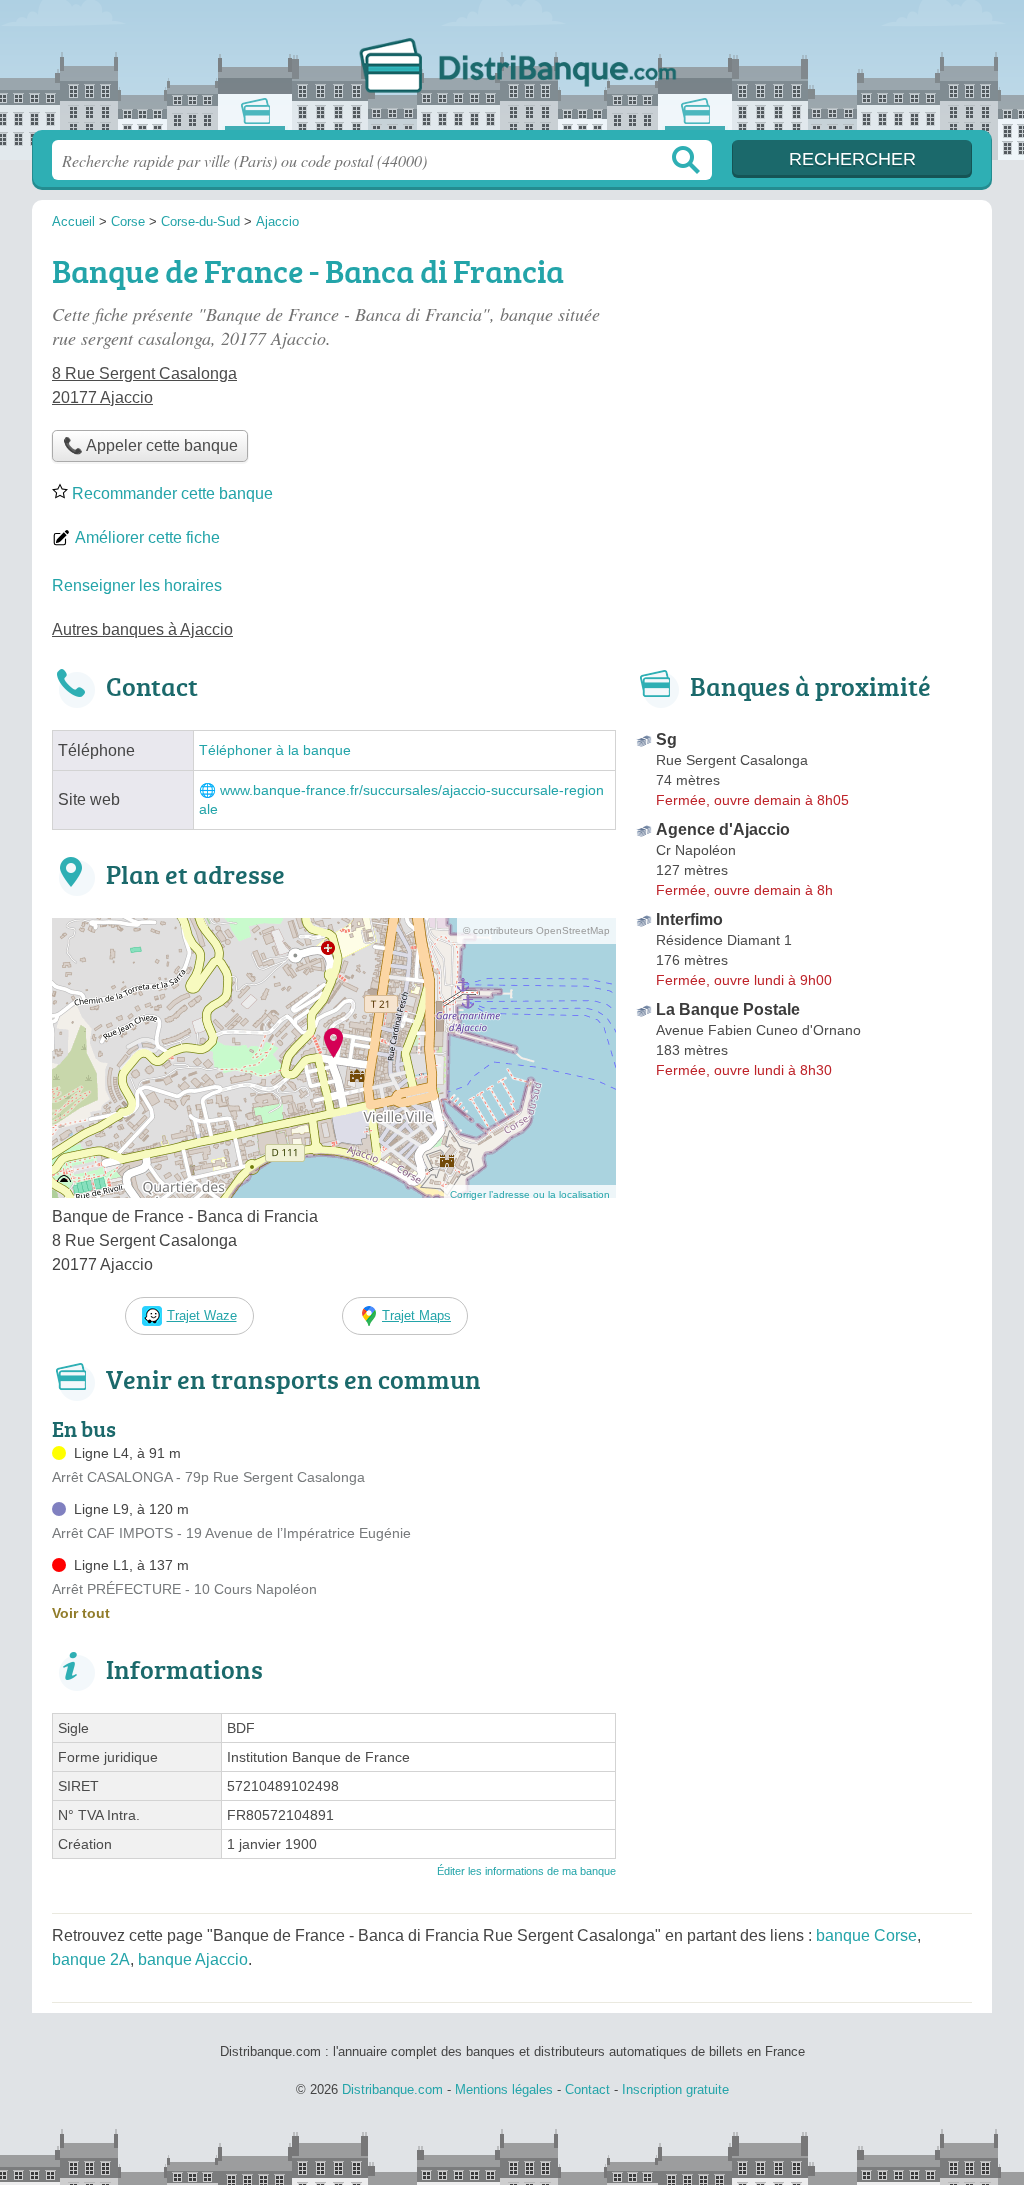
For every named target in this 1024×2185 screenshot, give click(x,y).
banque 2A (91, 1959)
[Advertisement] (804, 386)
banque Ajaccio (193, 1959)
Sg (666, 739)
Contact (587, 2089)
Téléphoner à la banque (275, 750)
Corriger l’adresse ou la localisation (530, 1194)
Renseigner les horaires (137, 585)
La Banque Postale (728, 1009)
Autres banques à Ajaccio (142, 629)
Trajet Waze (202, 1315)
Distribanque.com (512, 71)
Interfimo (689, 919)
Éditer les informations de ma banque (526, 1871)
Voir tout (81, 1613)
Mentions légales (504, 2089)
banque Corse (866, 1935)
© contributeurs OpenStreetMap (536, 930)
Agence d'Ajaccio (723, 829)
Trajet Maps (416, 1315)
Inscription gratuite (675, 2089)
